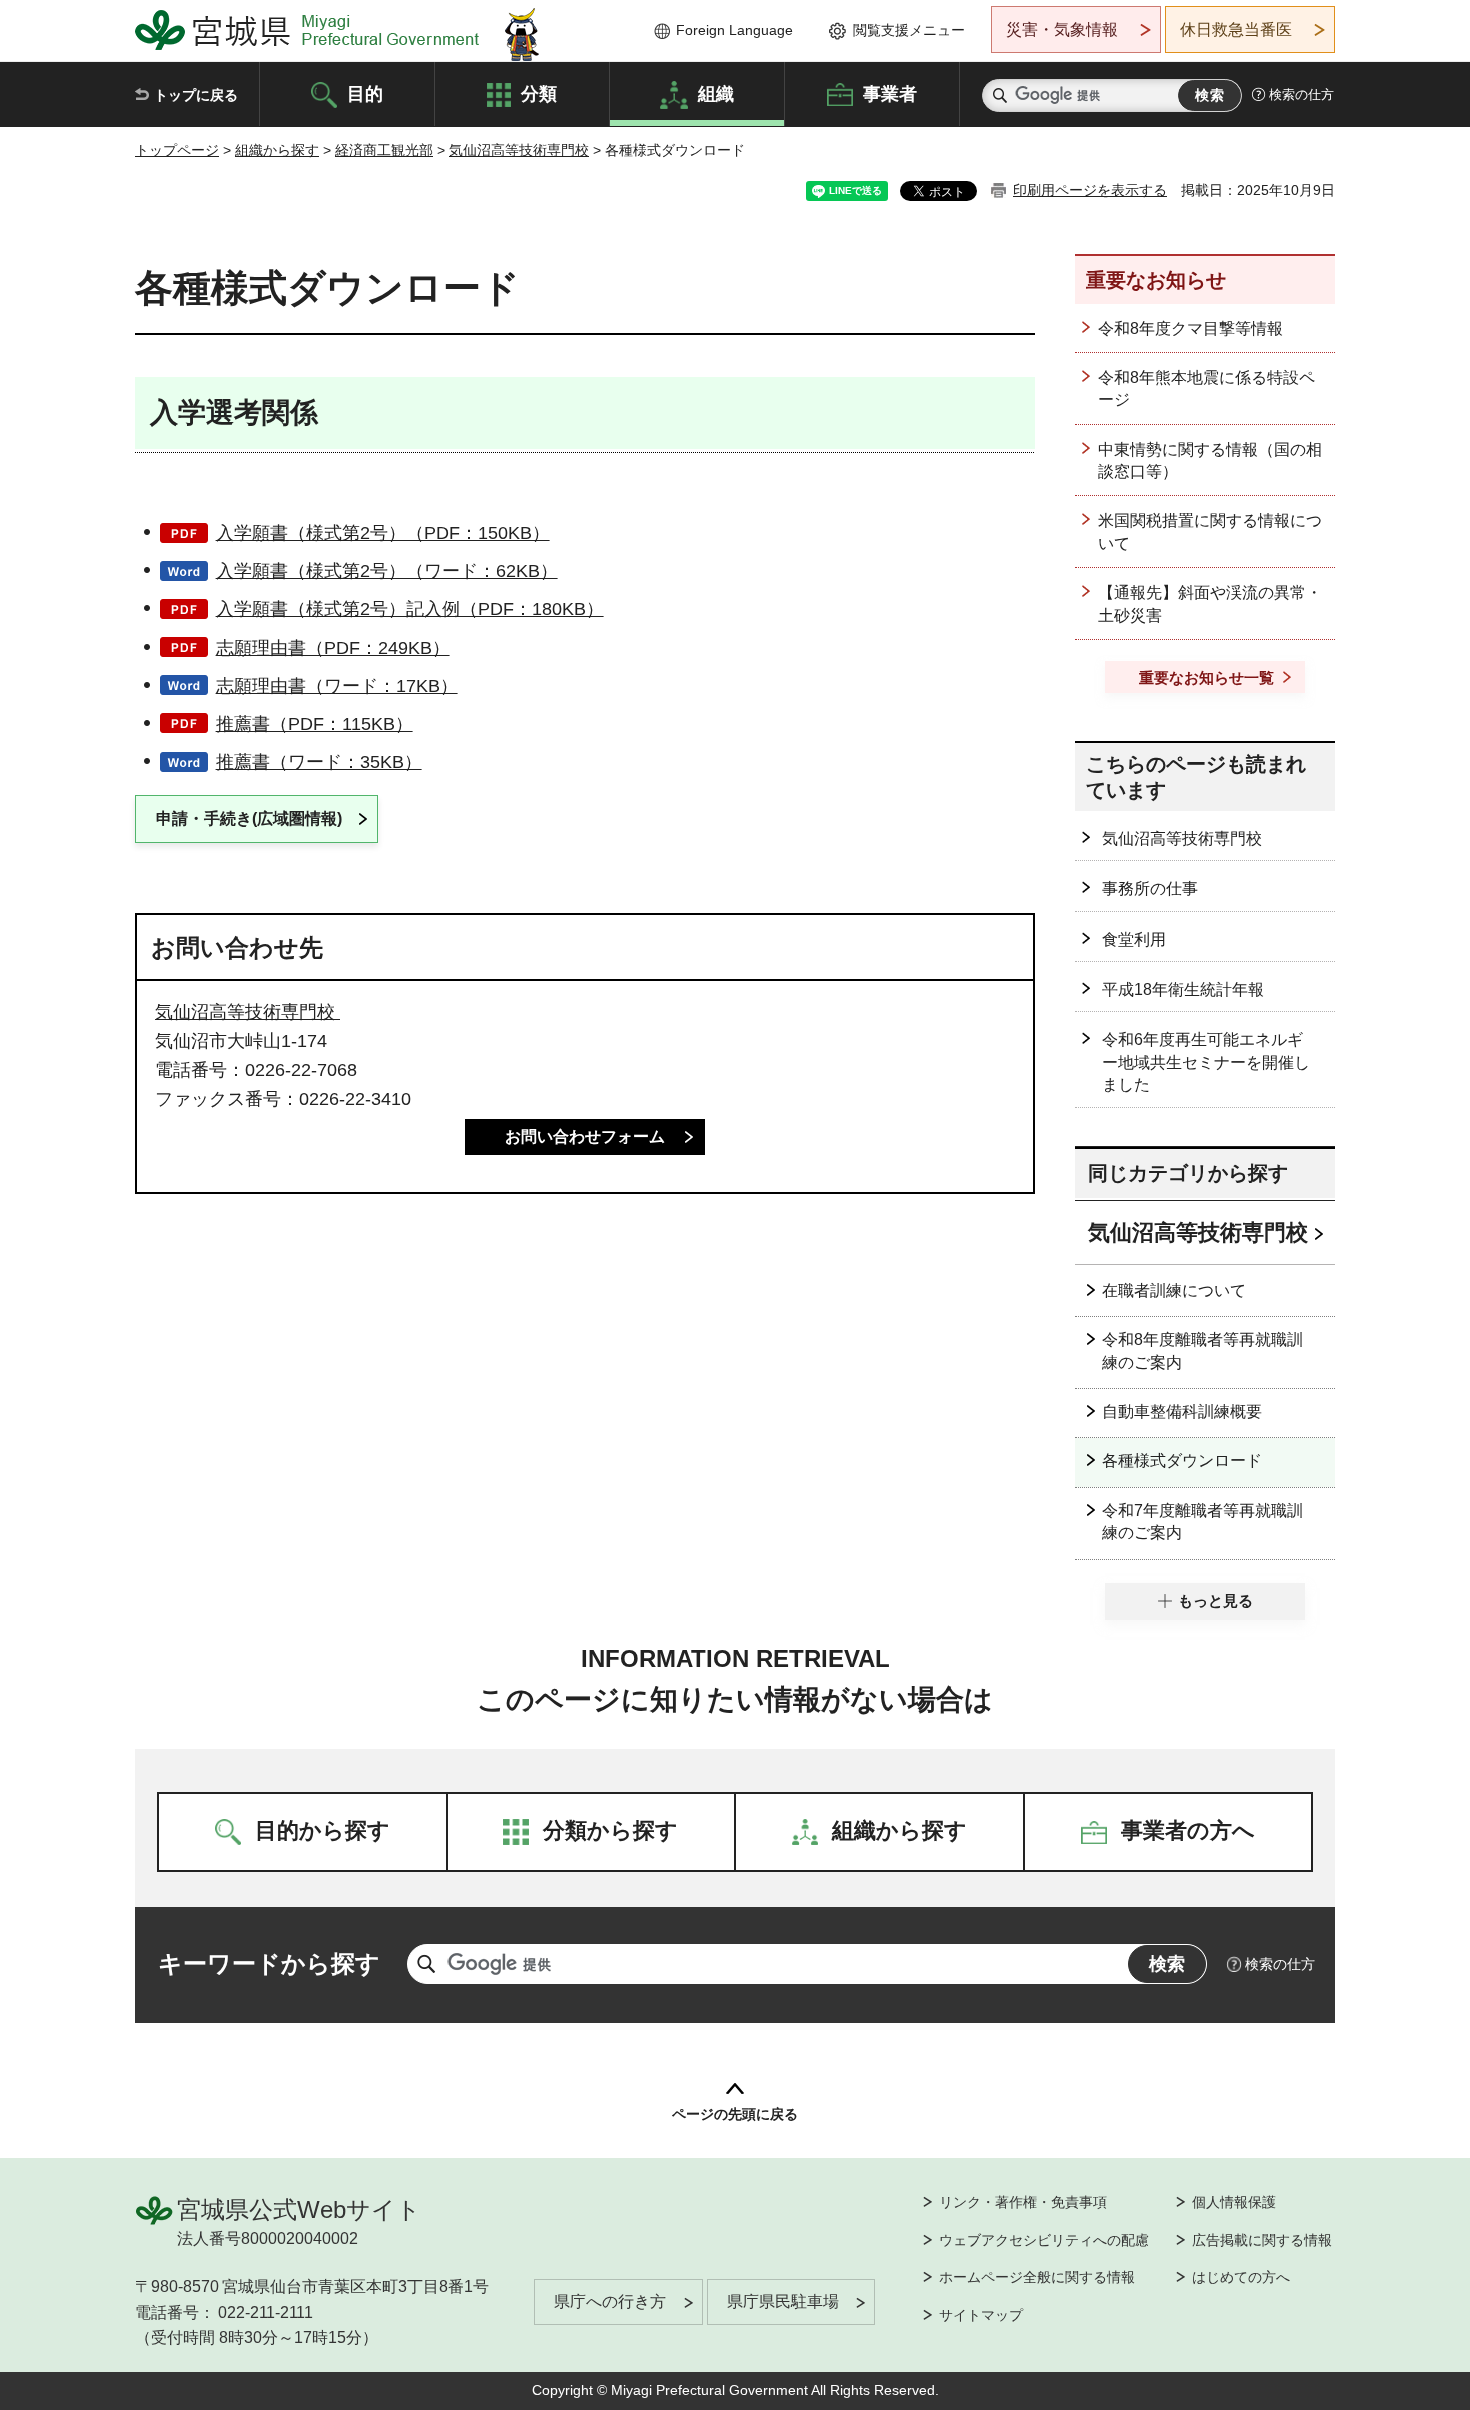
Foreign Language (734, 30)
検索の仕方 (1301, 94)
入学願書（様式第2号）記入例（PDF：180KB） (410, 609)
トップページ (177, 150)
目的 (365, 93)
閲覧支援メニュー (909, 30)
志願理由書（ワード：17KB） (337, 686)
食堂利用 (1134, 939)
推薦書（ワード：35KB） (319, 762)
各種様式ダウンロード (1182, 1460)
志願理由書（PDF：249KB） (333, 648)
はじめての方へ (1241, 2277)
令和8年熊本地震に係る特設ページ (1206, 388)
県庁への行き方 (610, 2301)
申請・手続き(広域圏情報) (249, 818)
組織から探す (277, 150)
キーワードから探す (269, 1963)
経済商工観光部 (384, 150)
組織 (716, 93)
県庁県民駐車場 (783, 2301)
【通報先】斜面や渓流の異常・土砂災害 (1210, 603)
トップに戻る (196, 95)
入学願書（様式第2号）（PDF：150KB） (383, 533)
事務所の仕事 (1150, 888)
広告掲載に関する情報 (1262, 2240)
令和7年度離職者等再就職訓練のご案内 (1202, 1521)
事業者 (890, 93)
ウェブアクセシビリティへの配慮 (1044, 2240)
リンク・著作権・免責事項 (1023, 2202)
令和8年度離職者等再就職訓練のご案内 (1202, 1350)
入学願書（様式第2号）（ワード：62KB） (387, 571)
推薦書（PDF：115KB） (314, 724)
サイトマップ (981, 2315)
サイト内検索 (1000, 95)
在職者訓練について (1174, 1290)
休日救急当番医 (1236, 29)
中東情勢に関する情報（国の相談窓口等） (1210, 460)
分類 (539, 93)
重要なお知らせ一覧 (1206, 677)
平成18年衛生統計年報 (1183, 989)
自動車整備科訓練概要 (1182, 1411)
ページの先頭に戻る (735, 2114)
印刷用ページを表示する (1090, 190)
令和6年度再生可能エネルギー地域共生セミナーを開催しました (1206, 1062)
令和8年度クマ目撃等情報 (1190, 328)
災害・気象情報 (1062, 29)
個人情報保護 (1234, 2202)
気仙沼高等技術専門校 (519, 150)
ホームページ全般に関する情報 (1037, 2277)
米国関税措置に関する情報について (1210, 531)
